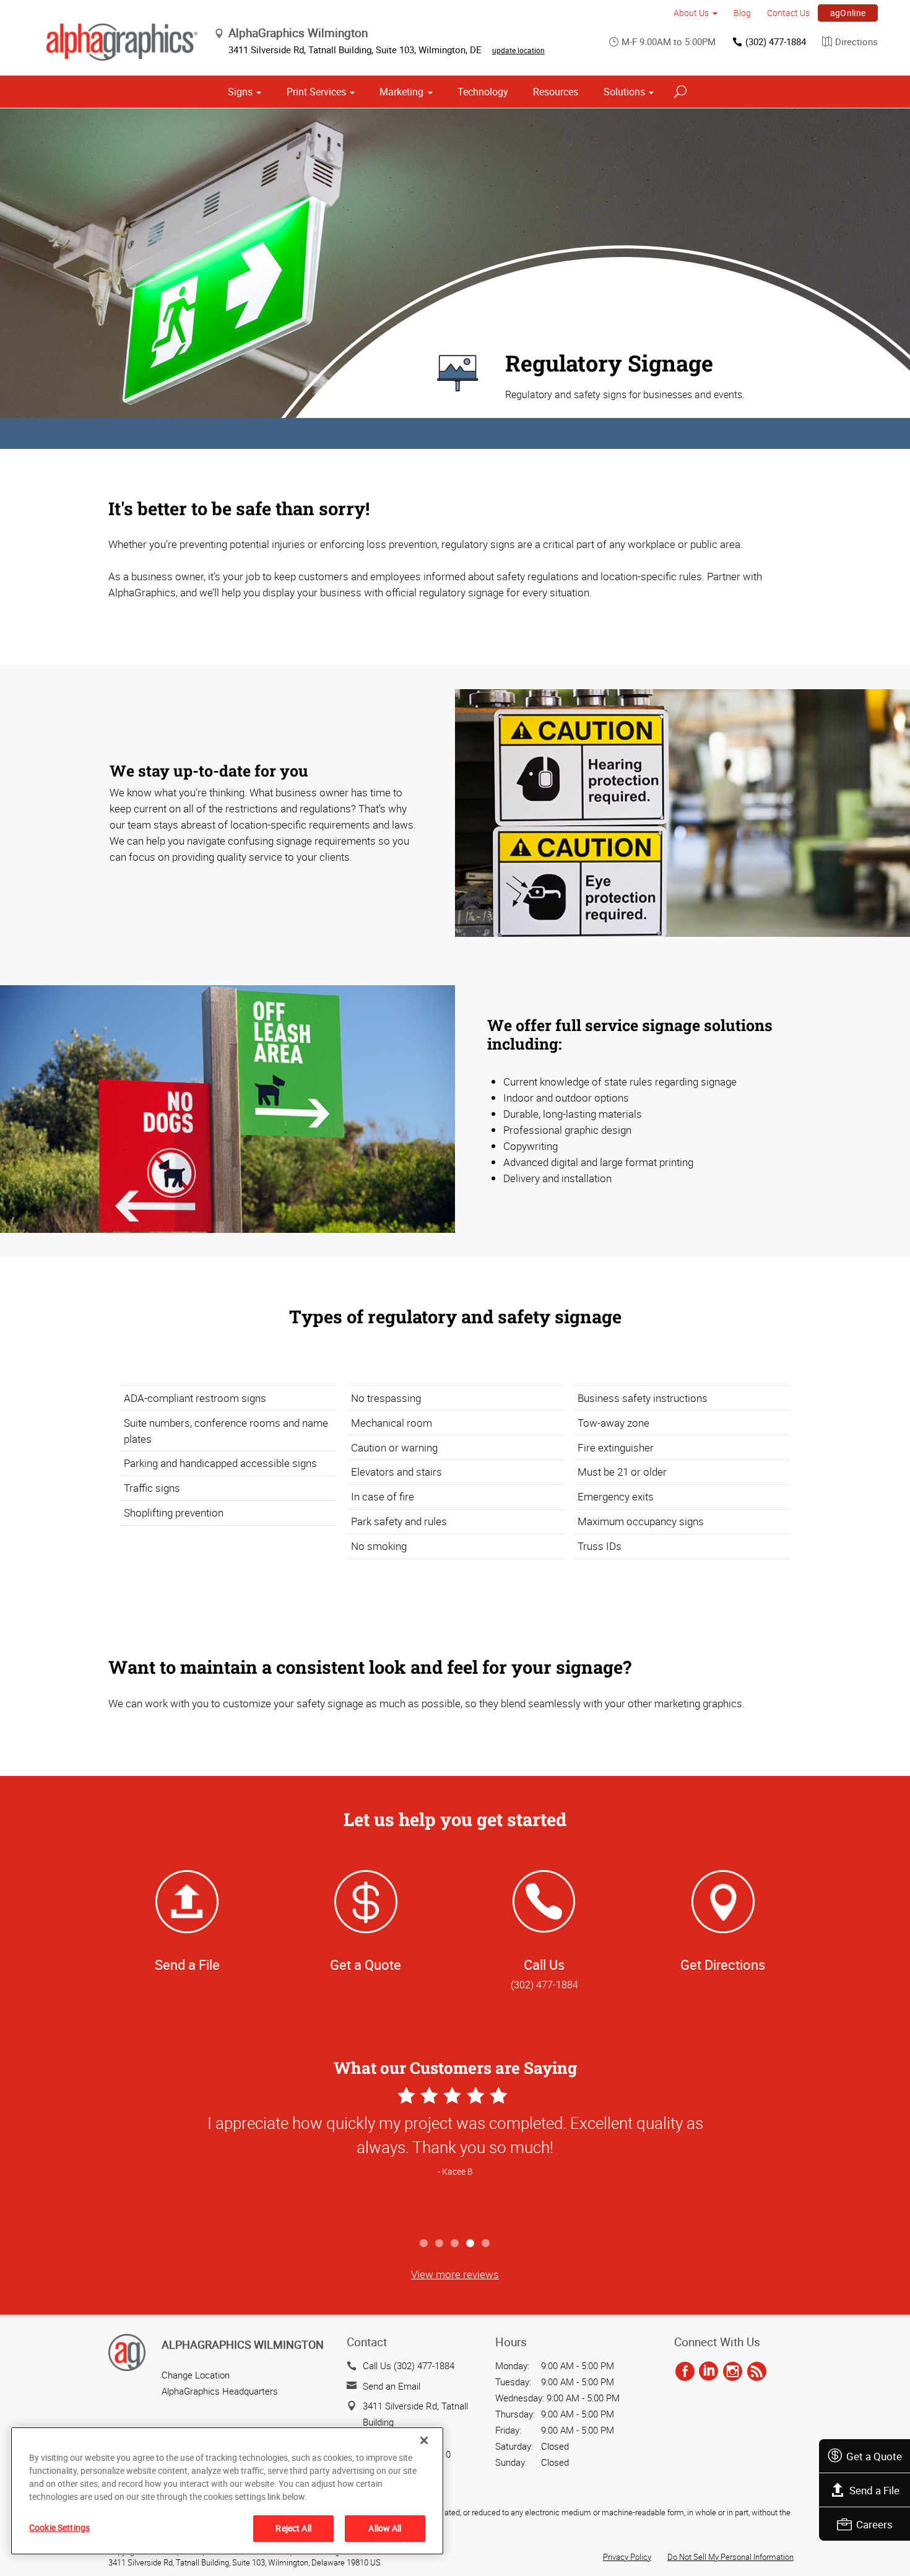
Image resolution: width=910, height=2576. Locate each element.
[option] (455, 2157)
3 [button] (455, 2244)
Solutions (624, 92)
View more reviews (455, 2274)
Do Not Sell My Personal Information (730, 2557)
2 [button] (440, 2244)
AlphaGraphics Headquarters (220, 2391)
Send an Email (392, 2386)
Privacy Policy (627, 2557)
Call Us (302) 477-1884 (409, 2365)
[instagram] (733, 2372)
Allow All (385, 2528)
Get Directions (723, 1965)
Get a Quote (874, 2456)
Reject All (293, 2528)
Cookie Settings (59, 2527)
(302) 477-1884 (776, 41)
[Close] (424, 2440)
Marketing (401, 92)
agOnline (848, 13)
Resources (556, 92)
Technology (483, 92)
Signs (240, 92)
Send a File (874, 2490)
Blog (742, 13)
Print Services (316, 92)
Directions (856, 41)
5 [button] (486, 2244)
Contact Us (788, 13)
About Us (691, 13)
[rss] (757, 2372)
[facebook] (685, 2372)
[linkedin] (708, 2372)
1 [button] (424, 2244)
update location (518, 50)
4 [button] (471, 2244)
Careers (874, 2524)
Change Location (196, 2375)
